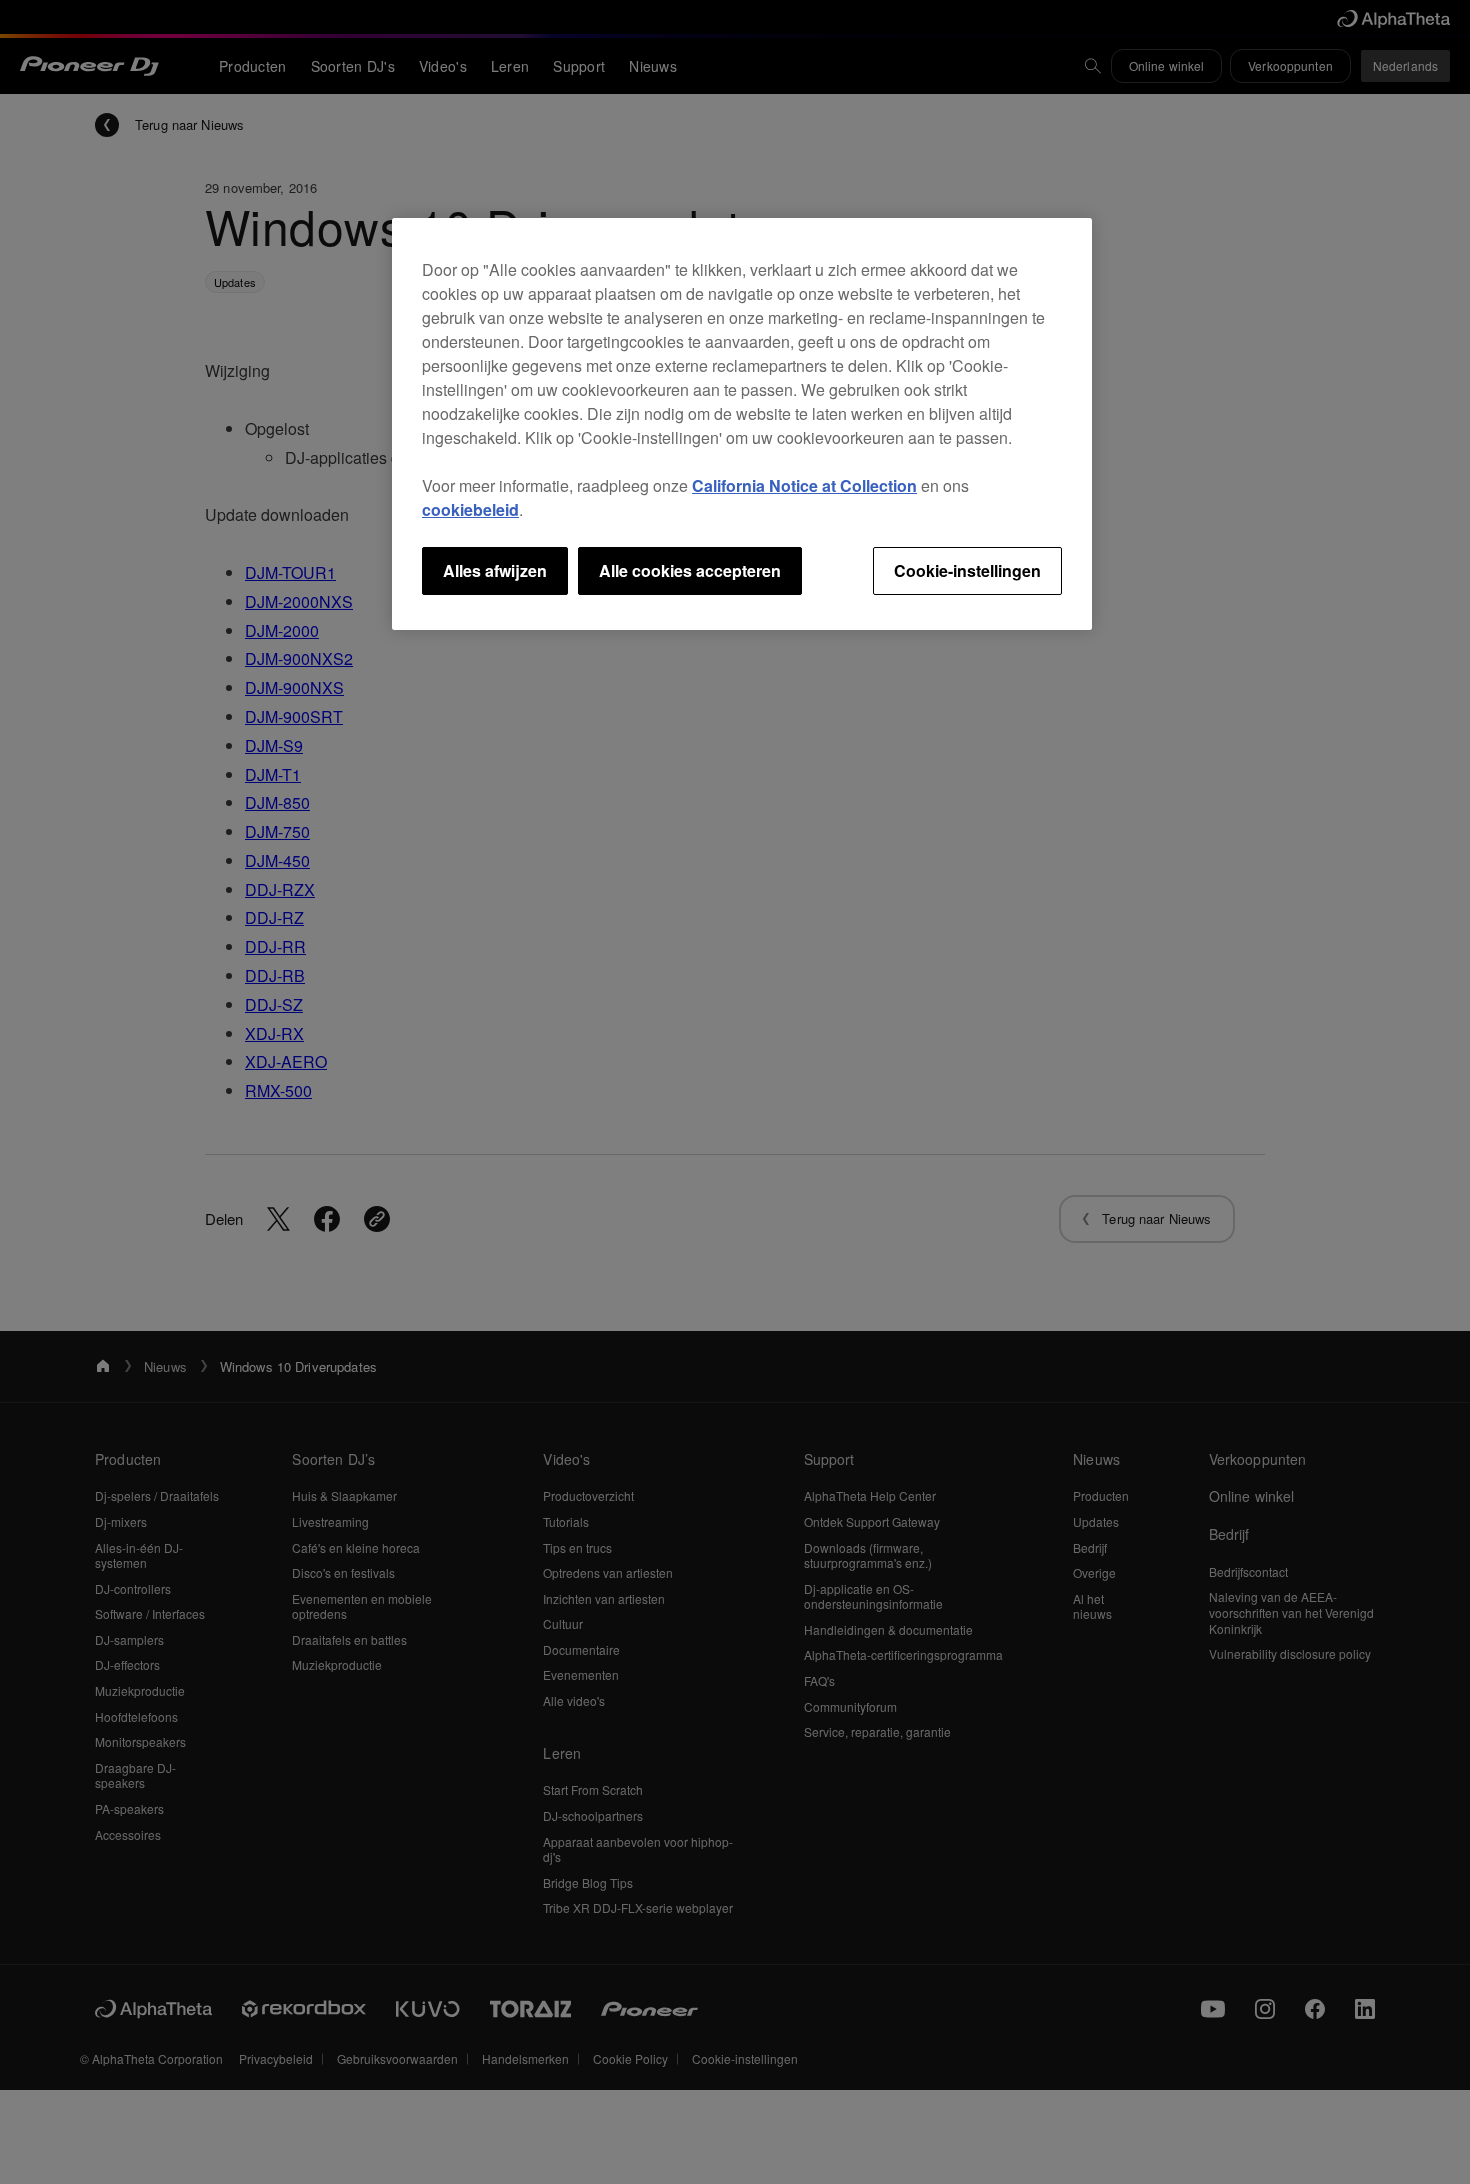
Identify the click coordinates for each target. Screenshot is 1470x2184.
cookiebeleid (470, 509)
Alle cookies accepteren (690, 570)
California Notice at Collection (804, 485)
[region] (742, 424)
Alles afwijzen (495, 570)
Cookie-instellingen (967, 570)
